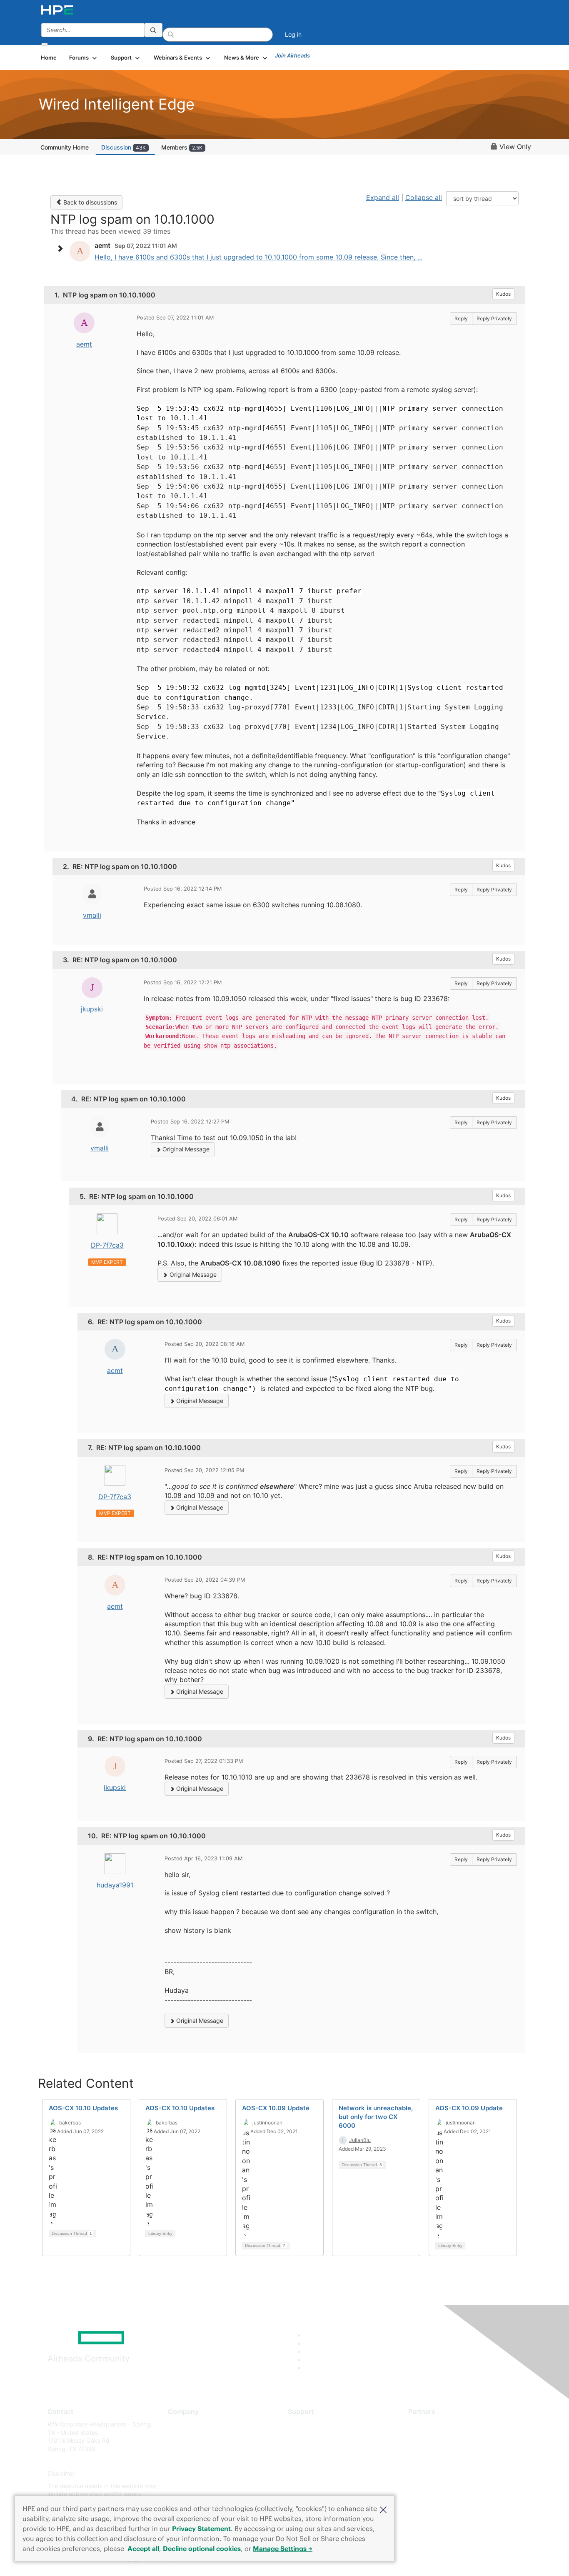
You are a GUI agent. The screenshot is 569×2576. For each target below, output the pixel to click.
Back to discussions (89, 202)
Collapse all (424, 197)
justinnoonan (267, 2123)
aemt (84, 344)
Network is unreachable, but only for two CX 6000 (376, 2117)
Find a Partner (427, 2424)
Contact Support (311, 2437)
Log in (293, 34)
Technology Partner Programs (449, 2461)
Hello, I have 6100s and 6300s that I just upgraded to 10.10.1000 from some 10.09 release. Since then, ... (258, 257)
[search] (153, 30)
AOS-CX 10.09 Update (276, 2108)
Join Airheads (292, 55)
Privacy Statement (201, 2529)
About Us (180, 2424)
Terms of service (190, 2486)
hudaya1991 (115, 1885)
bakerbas (70, 2123)
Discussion (124, 147)
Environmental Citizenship (203, 2461)
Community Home (65, 147)
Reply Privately (494, 318)
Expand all (383, 197)
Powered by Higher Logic (405, 2559)
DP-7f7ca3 (107, 1245)
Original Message (185, 1149)
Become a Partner (433, 2437)
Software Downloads (316, 2461)
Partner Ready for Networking (449, 2449)
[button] (383, 2509)
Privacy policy (187, 2474)
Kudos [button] (503, 294)
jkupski (92, 1009)
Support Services (311, 2424)
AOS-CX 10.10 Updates (83, 2108)
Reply (461, 318)
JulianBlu (360, 2140)
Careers (178, 2437)
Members (182, 147)
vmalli (92, 915)
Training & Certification (319, 2449)
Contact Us (183, 2449)
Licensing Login (309, 2474)
